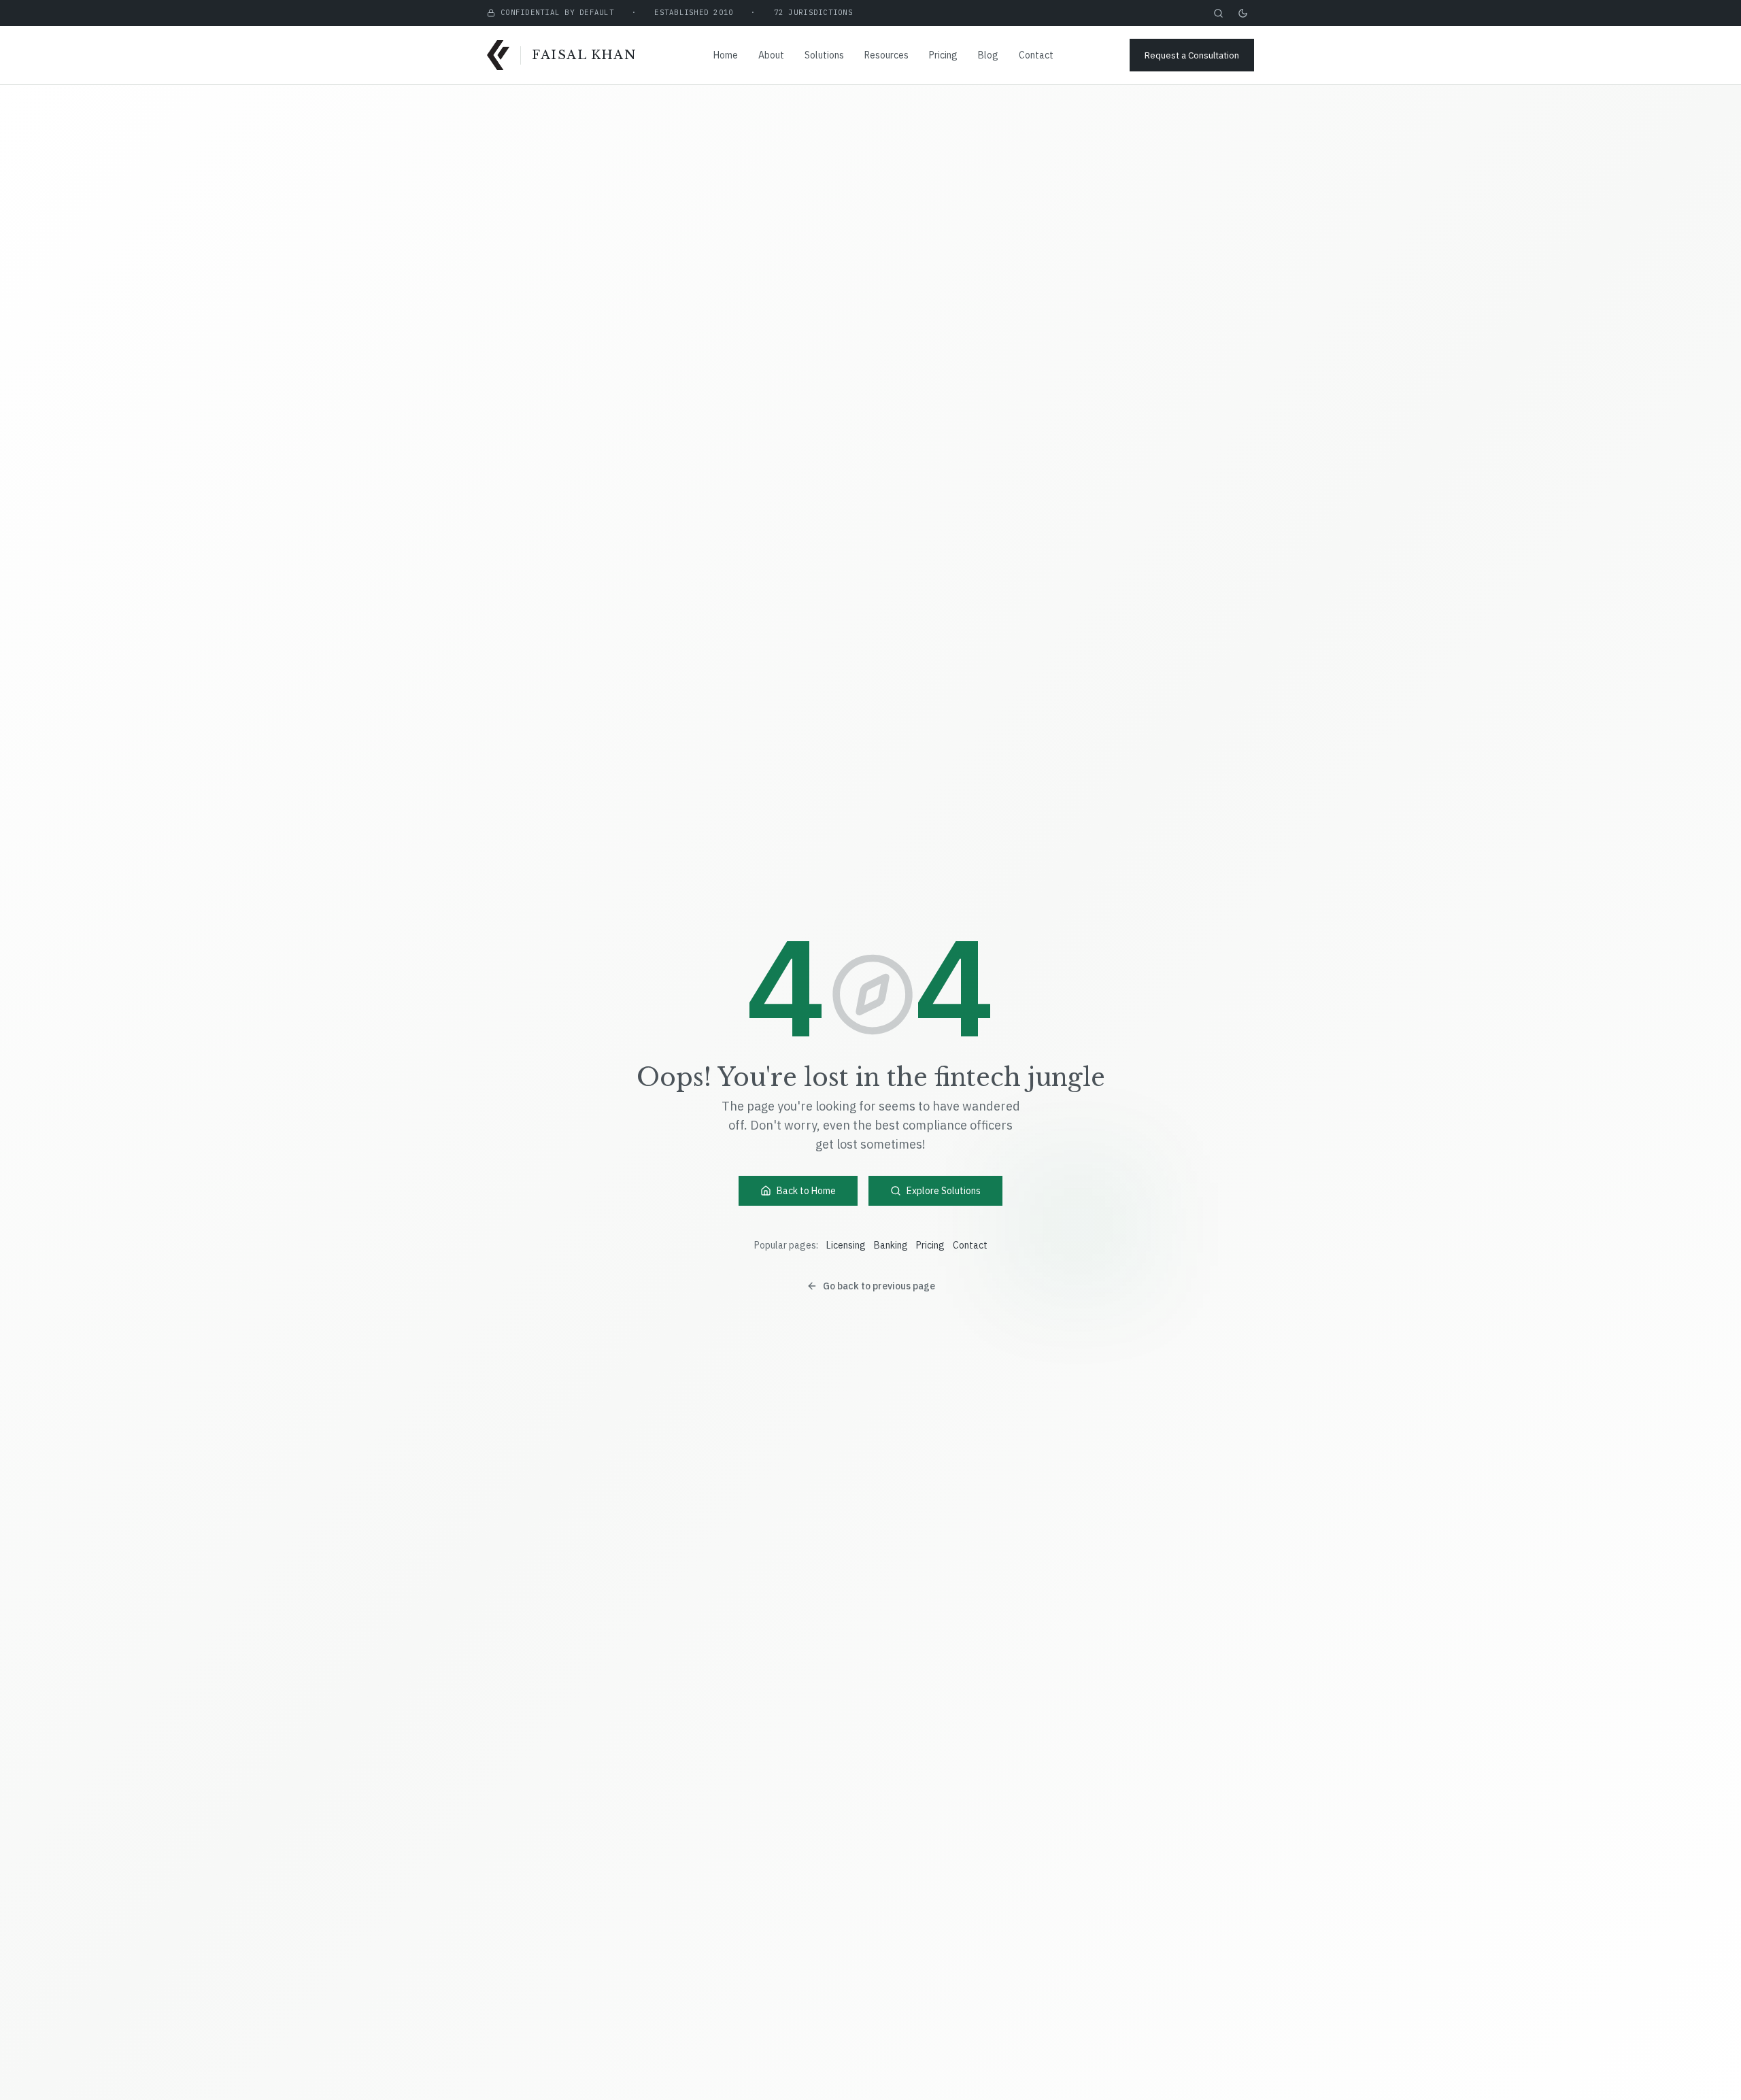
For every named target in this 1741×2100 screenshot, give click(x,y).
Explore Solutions (944, 1191)
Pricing (943, 55)
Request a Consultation (1192, 55)
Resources (886, 55)
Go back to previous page (879, 1286)
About (771, 55)
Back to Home (806, 1191)
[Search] (1218, 13)
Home (726, 55)
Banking (891, 1245)
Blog (988, 55)
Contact (1036, 55)
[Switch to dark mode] (1243, 13)
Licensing (846, 1245)
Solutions (824, 55)
